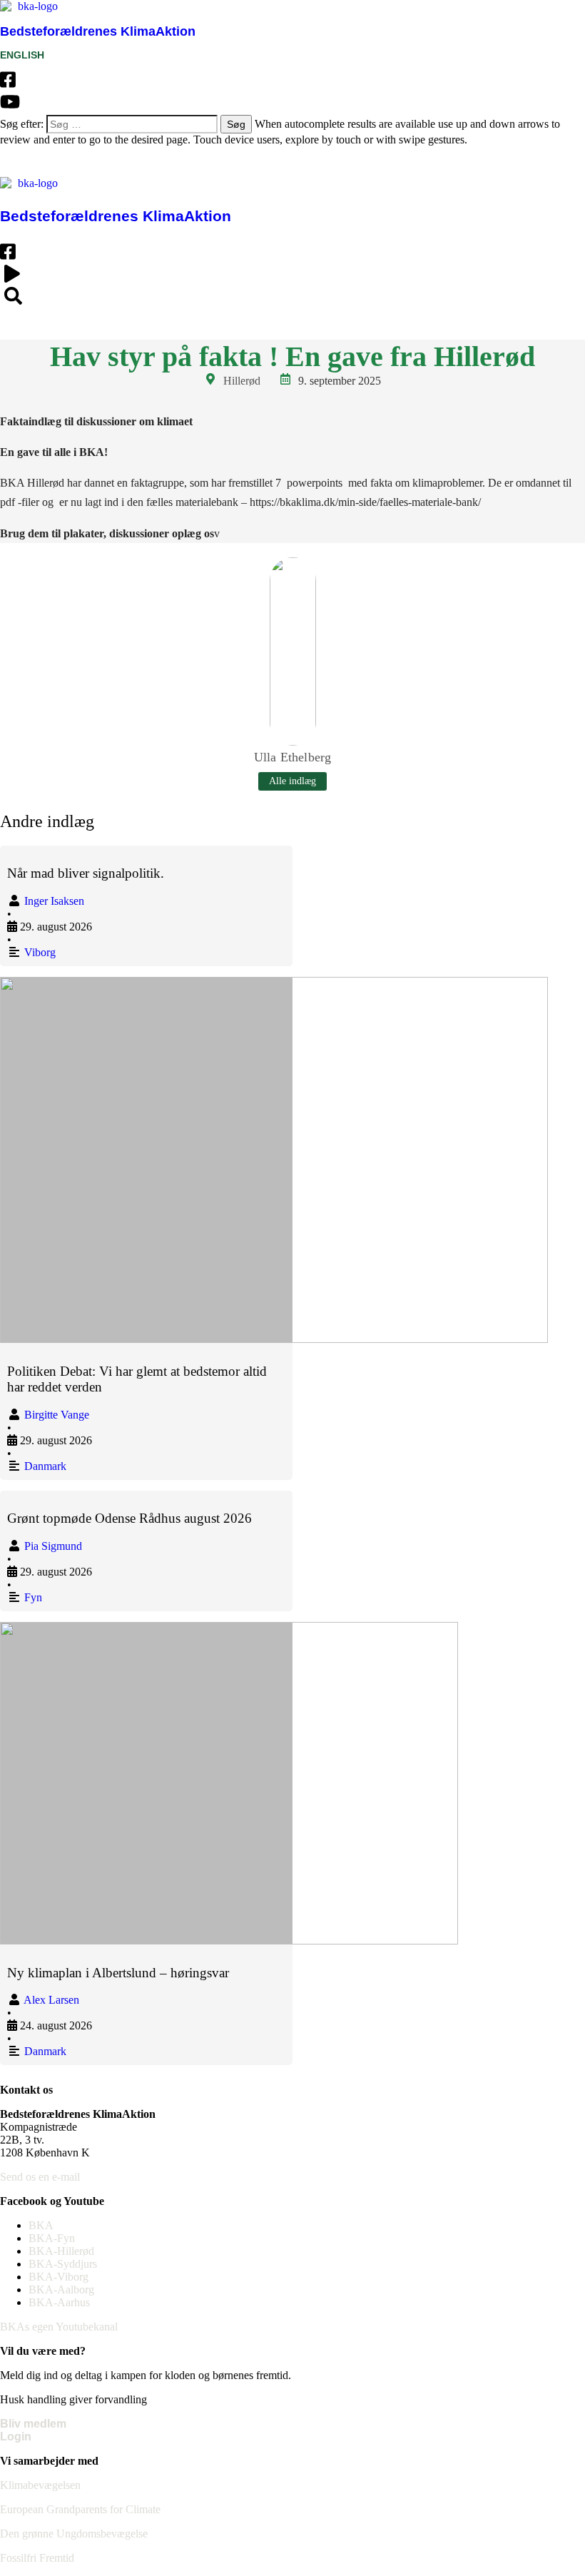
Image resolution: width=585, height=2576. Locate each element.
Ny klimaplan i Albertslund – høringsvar (118, 1973)
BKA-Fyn (52, 2238)
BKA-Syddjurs (63, 2264)
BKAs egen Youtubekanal (59, 2327)
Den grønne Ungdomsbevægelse (74, 2534)
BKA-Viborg (58, 2277)
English (441, 324)
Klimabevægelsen (40, 2485)
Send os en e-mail (40, 2177)
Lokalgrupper (213, 162)
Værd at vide (305, 162)
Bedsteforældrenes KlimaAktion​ (116, 216)
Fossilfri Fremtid (37, 2558)
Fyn (33, 1597)
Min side (449, 162)
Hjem (73, 324)
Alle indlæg (292, 781)
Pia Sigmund (53, 1546)
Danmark (45, 1466)
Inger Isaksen (54, 901)
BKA (41, 2225)
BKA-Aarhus (59, 2302)
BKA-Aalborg (61, 2290)
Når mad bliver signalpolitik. (86, 873)
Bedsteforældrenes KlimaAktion (98, 31)
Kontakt (383, 162)
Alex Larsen (51, 2000)
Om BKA (134, 162)
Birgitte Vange (57, 1415)
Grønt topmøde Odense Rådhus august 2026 (129, 1518)
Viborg (40, 952)
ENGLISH (22, 55)
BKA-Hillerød (61, 2251)
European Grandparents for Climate (80, 2509)
